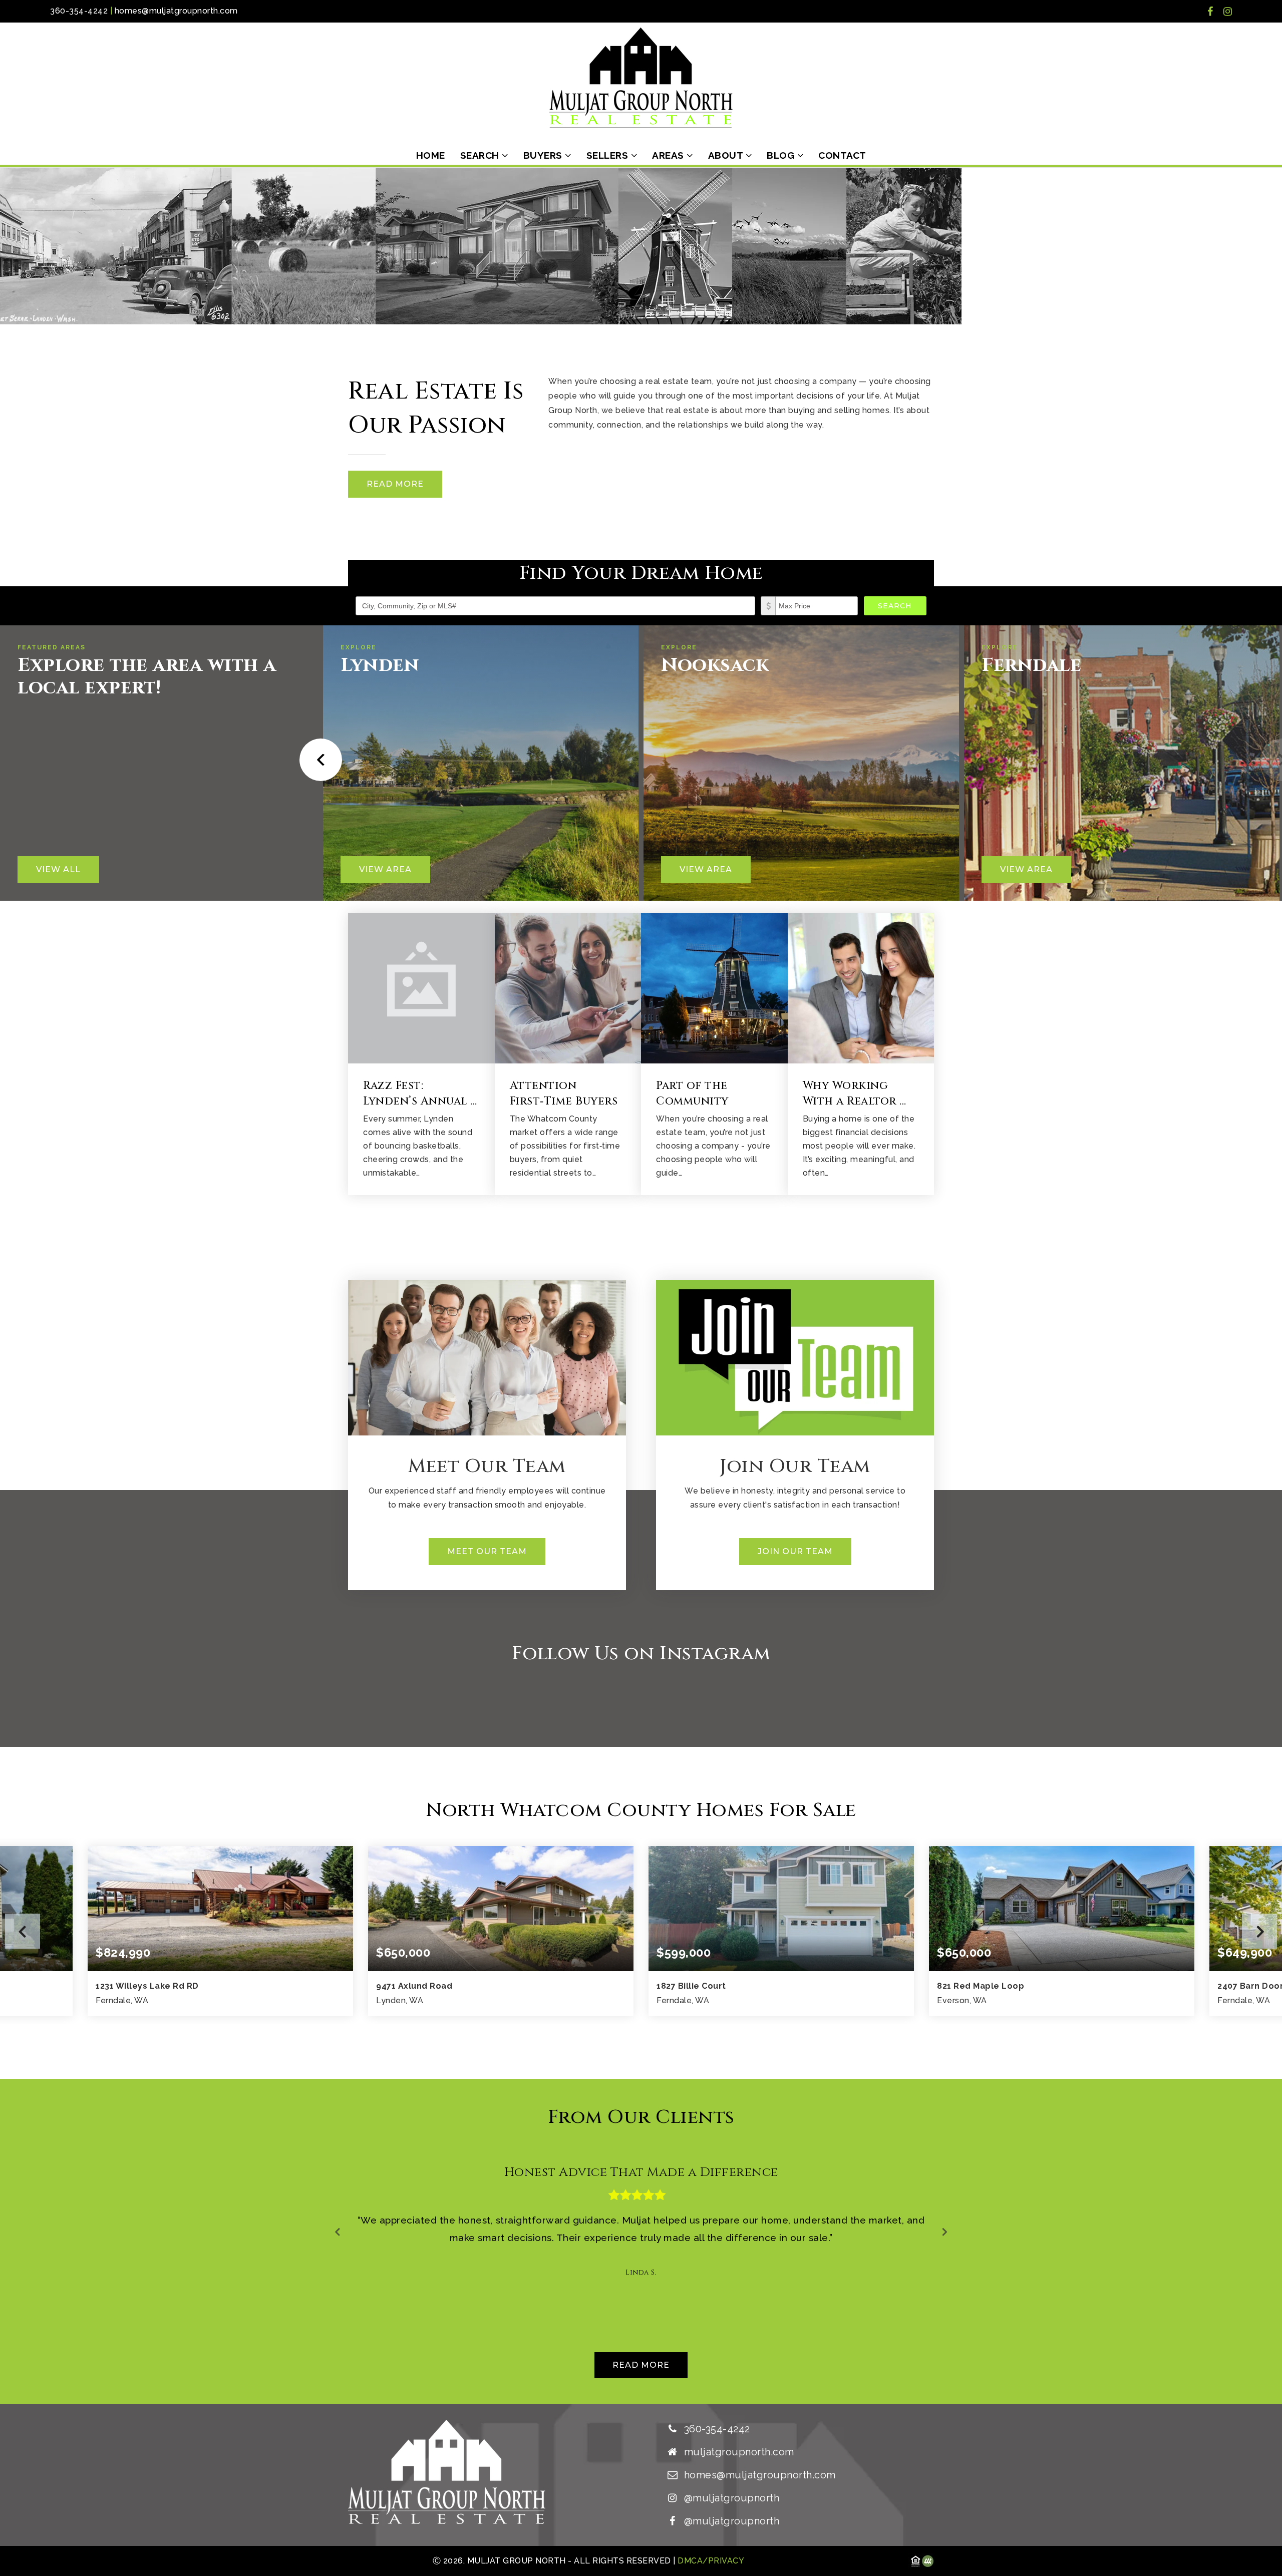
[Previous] (318, 760)
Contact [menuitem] (842, 155)
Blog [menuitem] (782, 155)
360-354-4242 (79, 11)
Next (1259, 1931)
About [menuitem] (727, 155)
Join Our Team (795, 1551)
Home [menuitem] (431, 155)
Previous (23, 1931)
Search (895, 606)
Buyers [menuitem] (544, 155)
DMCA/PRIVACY (710, 2561)
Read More (395, 484)
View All (58, 869)
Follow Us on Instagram (641, 1653)
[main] (641, 1286)
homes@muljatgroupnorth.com (176, 11)
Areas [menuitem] (669, 155)
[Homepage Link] (641, 77)
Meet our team (487, 1551)
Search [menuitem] (481, 155)
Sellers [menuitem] (609, 155)
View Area (385, 869)
